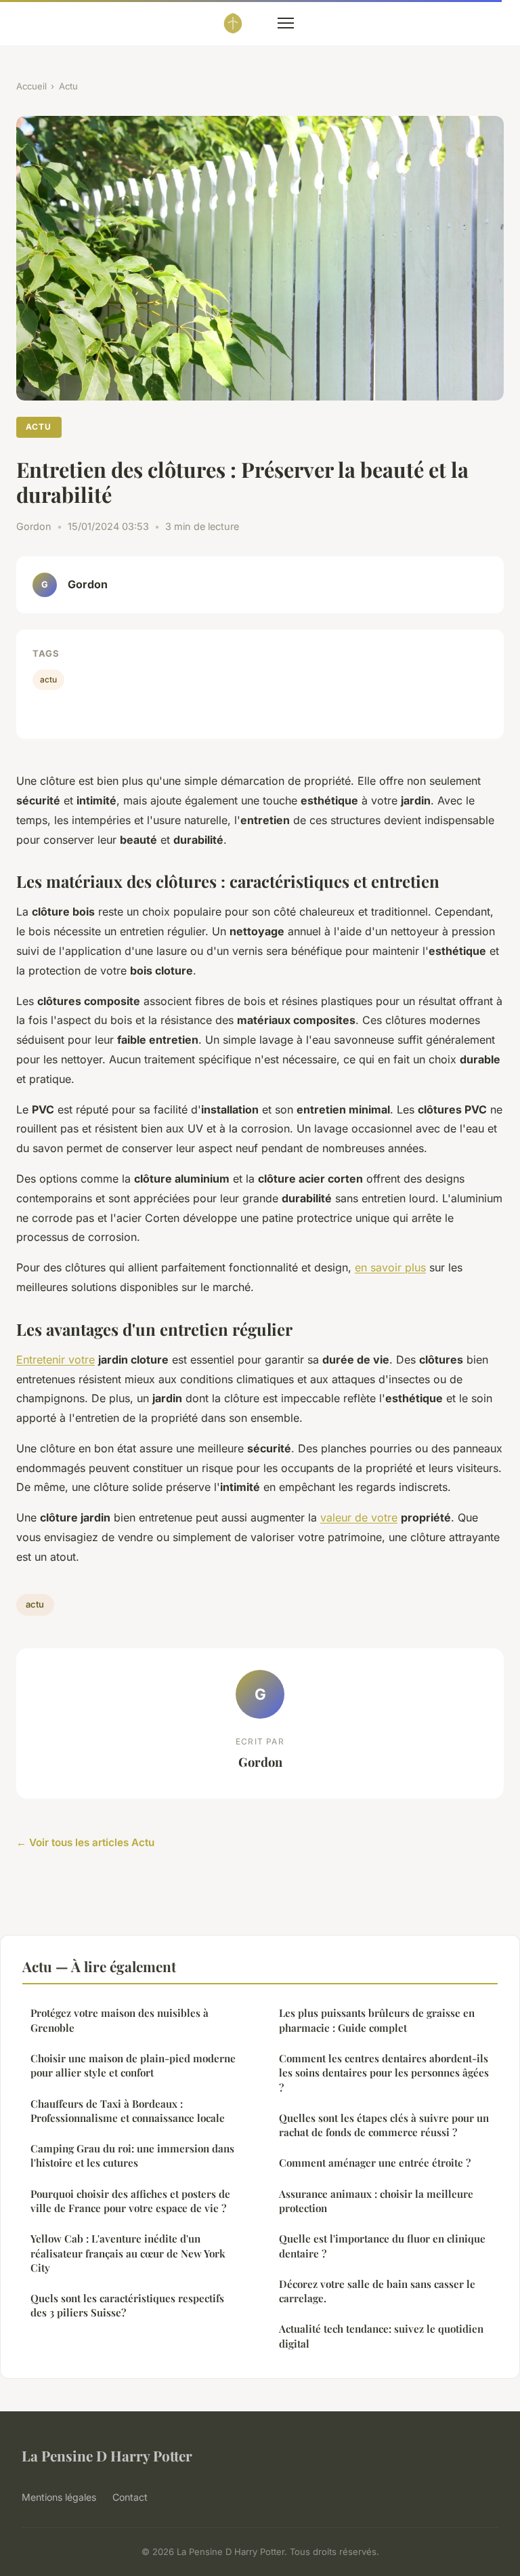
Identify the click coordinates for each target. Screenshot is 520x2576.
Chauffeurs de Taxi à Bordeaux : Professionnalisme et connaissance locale (128, 2111)
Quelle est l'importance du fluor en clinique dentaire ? (382, 2246)
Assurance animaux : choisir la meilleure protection (376, 2201)
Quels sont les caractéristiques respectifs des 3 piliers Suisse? (127, 2305)
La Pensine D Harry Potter (107, 2455)
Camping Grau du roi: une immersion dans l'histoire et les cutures (132, 2155)
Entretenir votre (56, 1359)
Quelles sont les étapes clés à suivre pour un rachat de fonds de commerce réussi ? (384, 2125)
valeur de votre (359, 1517)
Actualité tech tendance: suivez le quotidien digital (381, 2336)
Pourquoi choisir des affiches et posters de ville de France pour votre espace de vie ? (130, 2201)
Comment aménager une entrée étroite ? (375, 2163)
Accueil (31, 86)
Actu (68, 86)
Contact (130, 2497)
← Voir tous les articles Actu (85, 1842)
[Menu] (286, 23)
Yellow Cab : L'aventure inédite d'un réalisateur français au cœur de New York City (128, 2253)
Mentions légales (59, 2497)
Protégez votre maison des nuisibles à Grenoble (120, 2020)
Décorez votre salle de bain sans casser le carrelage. (377, 2291)
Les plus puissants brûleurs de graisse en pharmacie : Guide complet (377, 2020)
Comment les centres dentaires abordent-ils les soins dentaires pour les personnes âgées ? (384, 2073)
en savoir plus (390, 1267)
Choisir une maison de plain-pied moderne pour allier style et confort (133, 2065)
